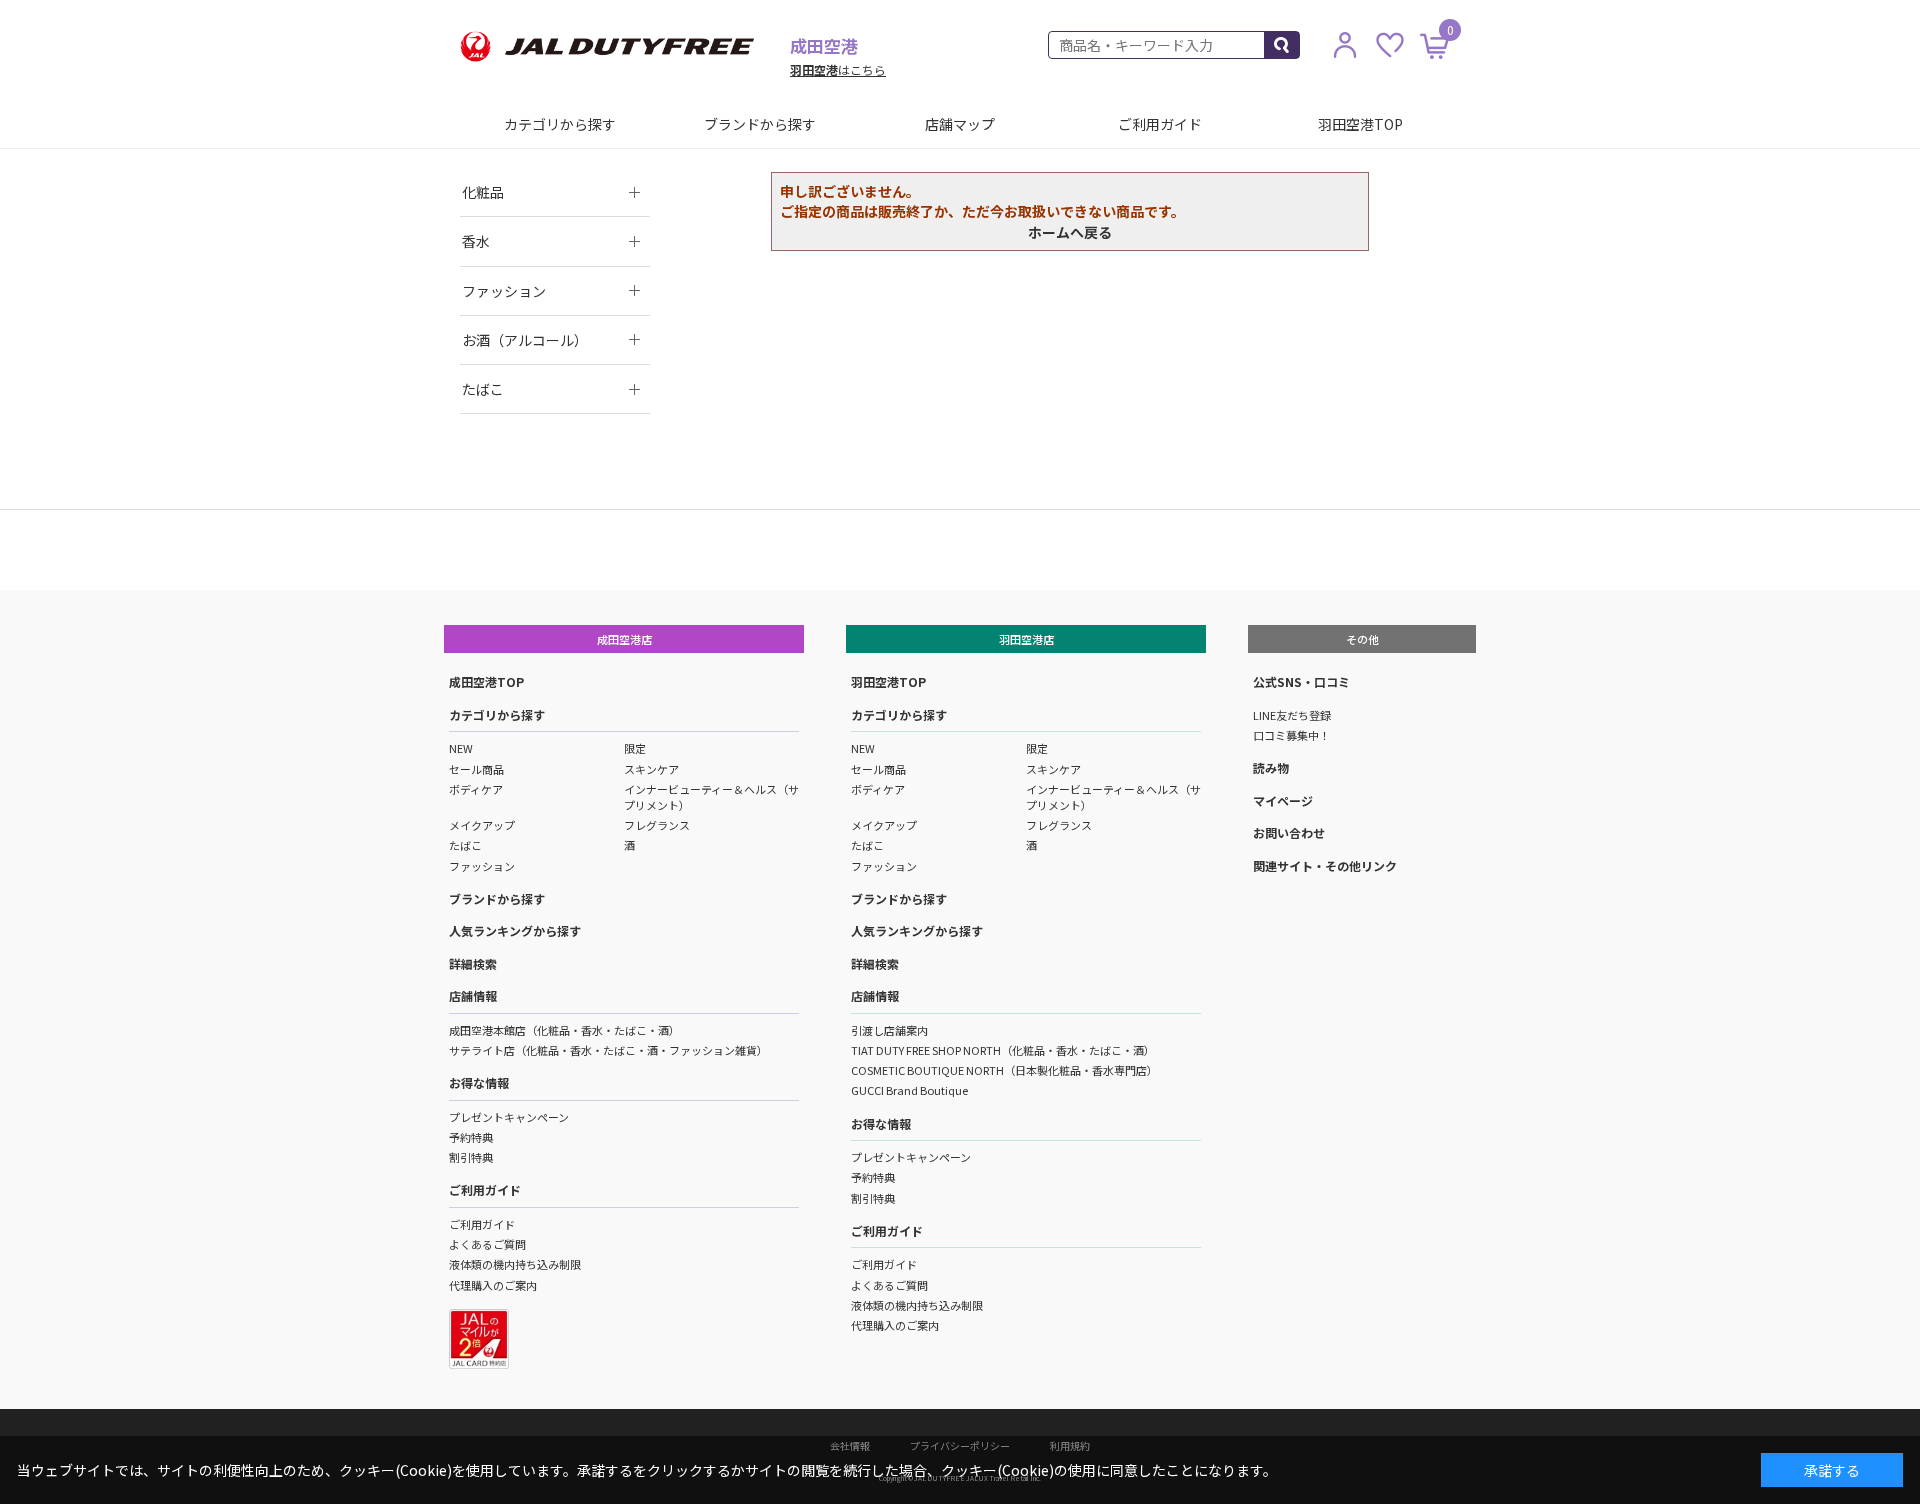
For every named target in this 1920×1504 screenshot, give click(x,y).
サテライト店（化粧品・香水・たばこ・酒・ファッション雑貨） (608, 1050)
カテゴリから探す (560, 124)
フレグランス (657, 825)
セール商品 (476, 769)
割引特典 (471, 1157)
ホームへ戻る (1070, 232)
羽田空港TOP (1360, 124)
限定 (635, 748)
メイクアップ (482, 825)
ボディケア (476, 789)
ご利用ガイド (1160, 124)
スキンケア (651, 769)
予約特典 (471, 1137)
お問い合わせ (1289, 832)
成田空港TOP (486, 681)
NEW (461, 748)
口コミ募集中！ (1291, 735)
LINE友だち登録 (1292, 715)
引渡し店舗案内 (889, 1030)
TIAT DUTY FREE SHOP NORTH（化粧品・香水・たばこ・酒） (1003, 1050)
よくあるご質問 (487, 1244)
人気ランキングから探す (515, 930)
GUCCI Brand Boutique (909, 1090)
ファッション (482, 866)
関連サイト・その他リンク (1325, 865)
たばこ (465, 845)
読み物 (1271, 767)
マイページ (1283, 800)
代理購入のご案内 (493, 1285)
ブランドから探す (760, 124)
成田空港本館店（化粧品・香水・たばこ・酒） (564, 1030)
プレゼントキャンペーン (509, 1117)
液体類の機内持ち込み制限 (515, 1264)
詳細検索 (473, 963)
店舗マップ (960, 124)
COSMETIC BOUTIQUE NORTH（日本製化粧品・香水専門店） (1004, 1070)
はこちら (838, 69)
